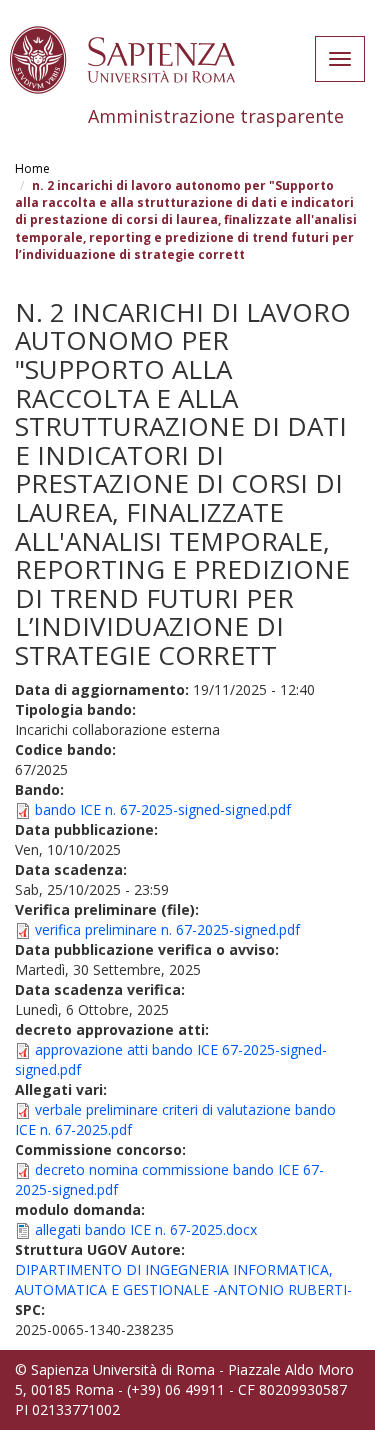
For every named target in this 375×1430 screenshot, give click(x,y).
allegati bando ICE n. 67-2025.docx (146, 1229)
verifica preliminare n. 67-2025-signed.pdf (167, 929)
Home (32, 168)
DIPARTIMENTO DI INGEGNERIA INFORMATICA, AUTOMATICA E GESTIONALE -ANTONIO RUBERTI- (183, 1279)
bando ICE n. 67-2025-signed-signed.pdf (163, 809)
